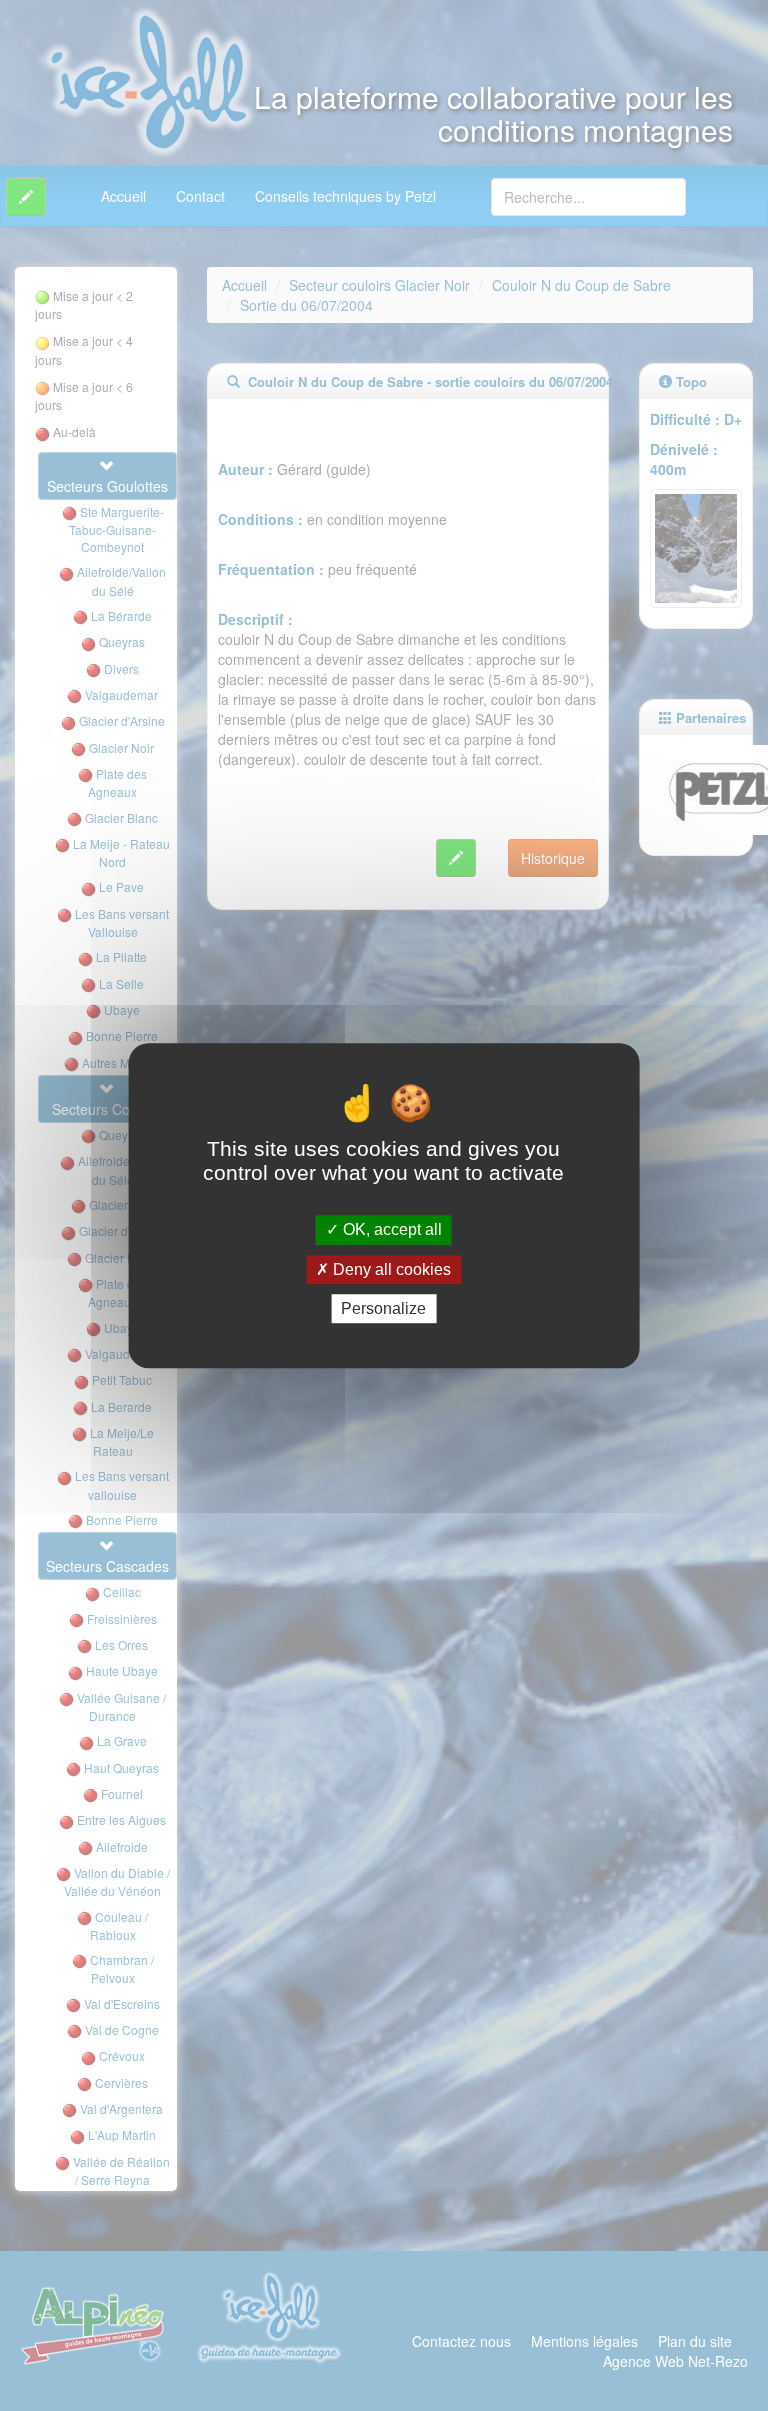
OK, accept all (390, 1230)
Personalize (383, 1308)
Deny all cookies (390, 1269)
